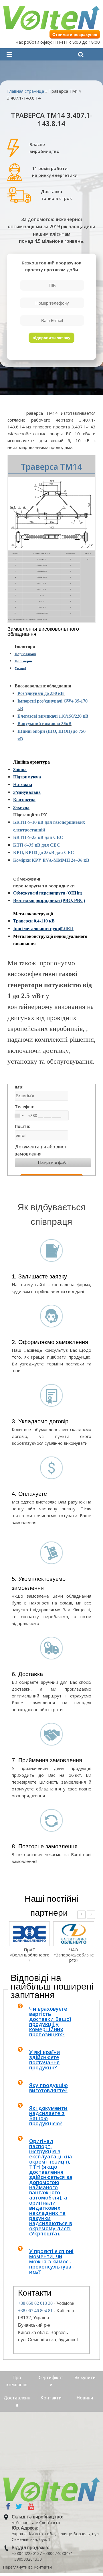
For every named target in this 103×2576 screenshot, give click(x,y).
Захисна (21, 807)
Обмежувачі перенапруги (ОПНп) (48, 893)
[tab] (53, 2021)
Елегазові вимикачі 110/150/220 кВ (54, 716)
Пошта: (23, 1126)
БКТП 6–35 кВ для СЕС (38, 837)
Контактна (24, 799)
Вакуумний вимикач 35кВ (44, 723)
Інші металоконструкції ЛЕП (43, 928)
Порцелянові (25, 654)
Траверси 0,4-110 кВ (34, 921)
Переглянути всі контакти (27, 2567)
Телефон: (25, 1107)
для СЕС (65, 852)
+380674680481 (58, 2553)
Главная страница (26, 91)
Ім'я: (19, 1087)
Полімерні (23, 661)
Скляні (20, 668)
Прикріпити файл (53, 1162)
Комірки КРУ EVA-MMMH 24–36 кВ (51, 860)
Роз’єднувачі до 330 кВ (41, 693)
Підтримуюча (27, 777)
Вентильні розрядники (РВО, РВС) (49, 900)
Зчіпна (20, 769)
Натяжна (23, 784)
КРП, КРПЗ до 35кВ (34, 852)
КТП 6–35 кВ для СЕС (37, 845)
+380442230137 (27, 2553)
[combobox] (19, 1115)
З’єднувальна (27, 792)
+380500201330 (27, 2559)
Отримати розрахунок (75, 35)
